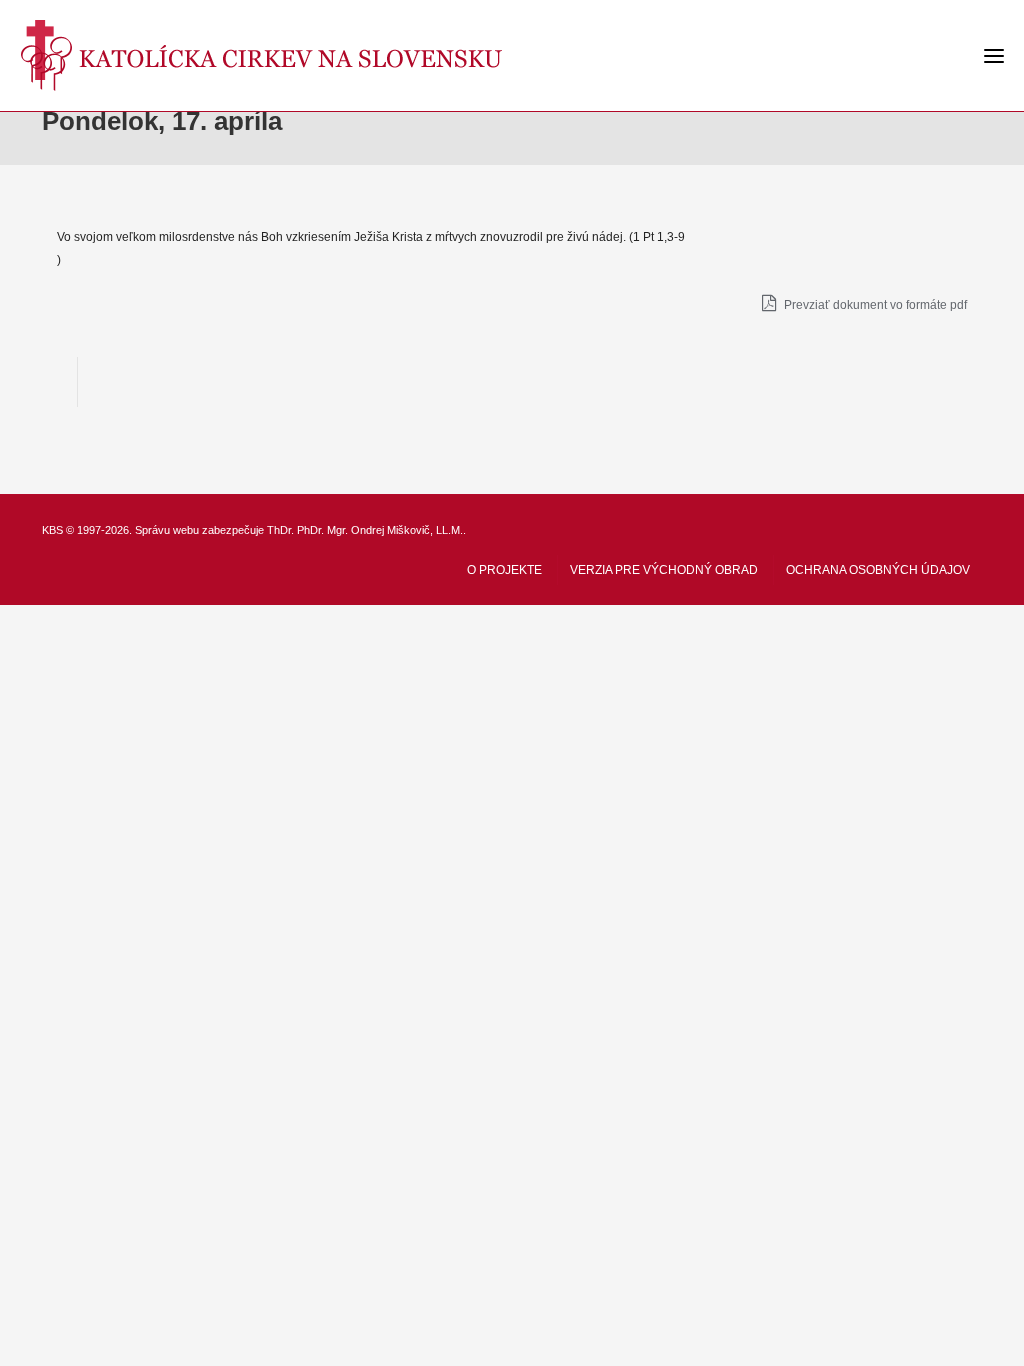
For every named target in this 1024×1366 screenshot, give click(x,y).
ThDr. (280, 530)
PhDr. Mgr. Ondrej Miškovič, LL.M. (380, 530)
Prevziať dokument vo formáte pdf (874, 305)
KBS (52, 530)
